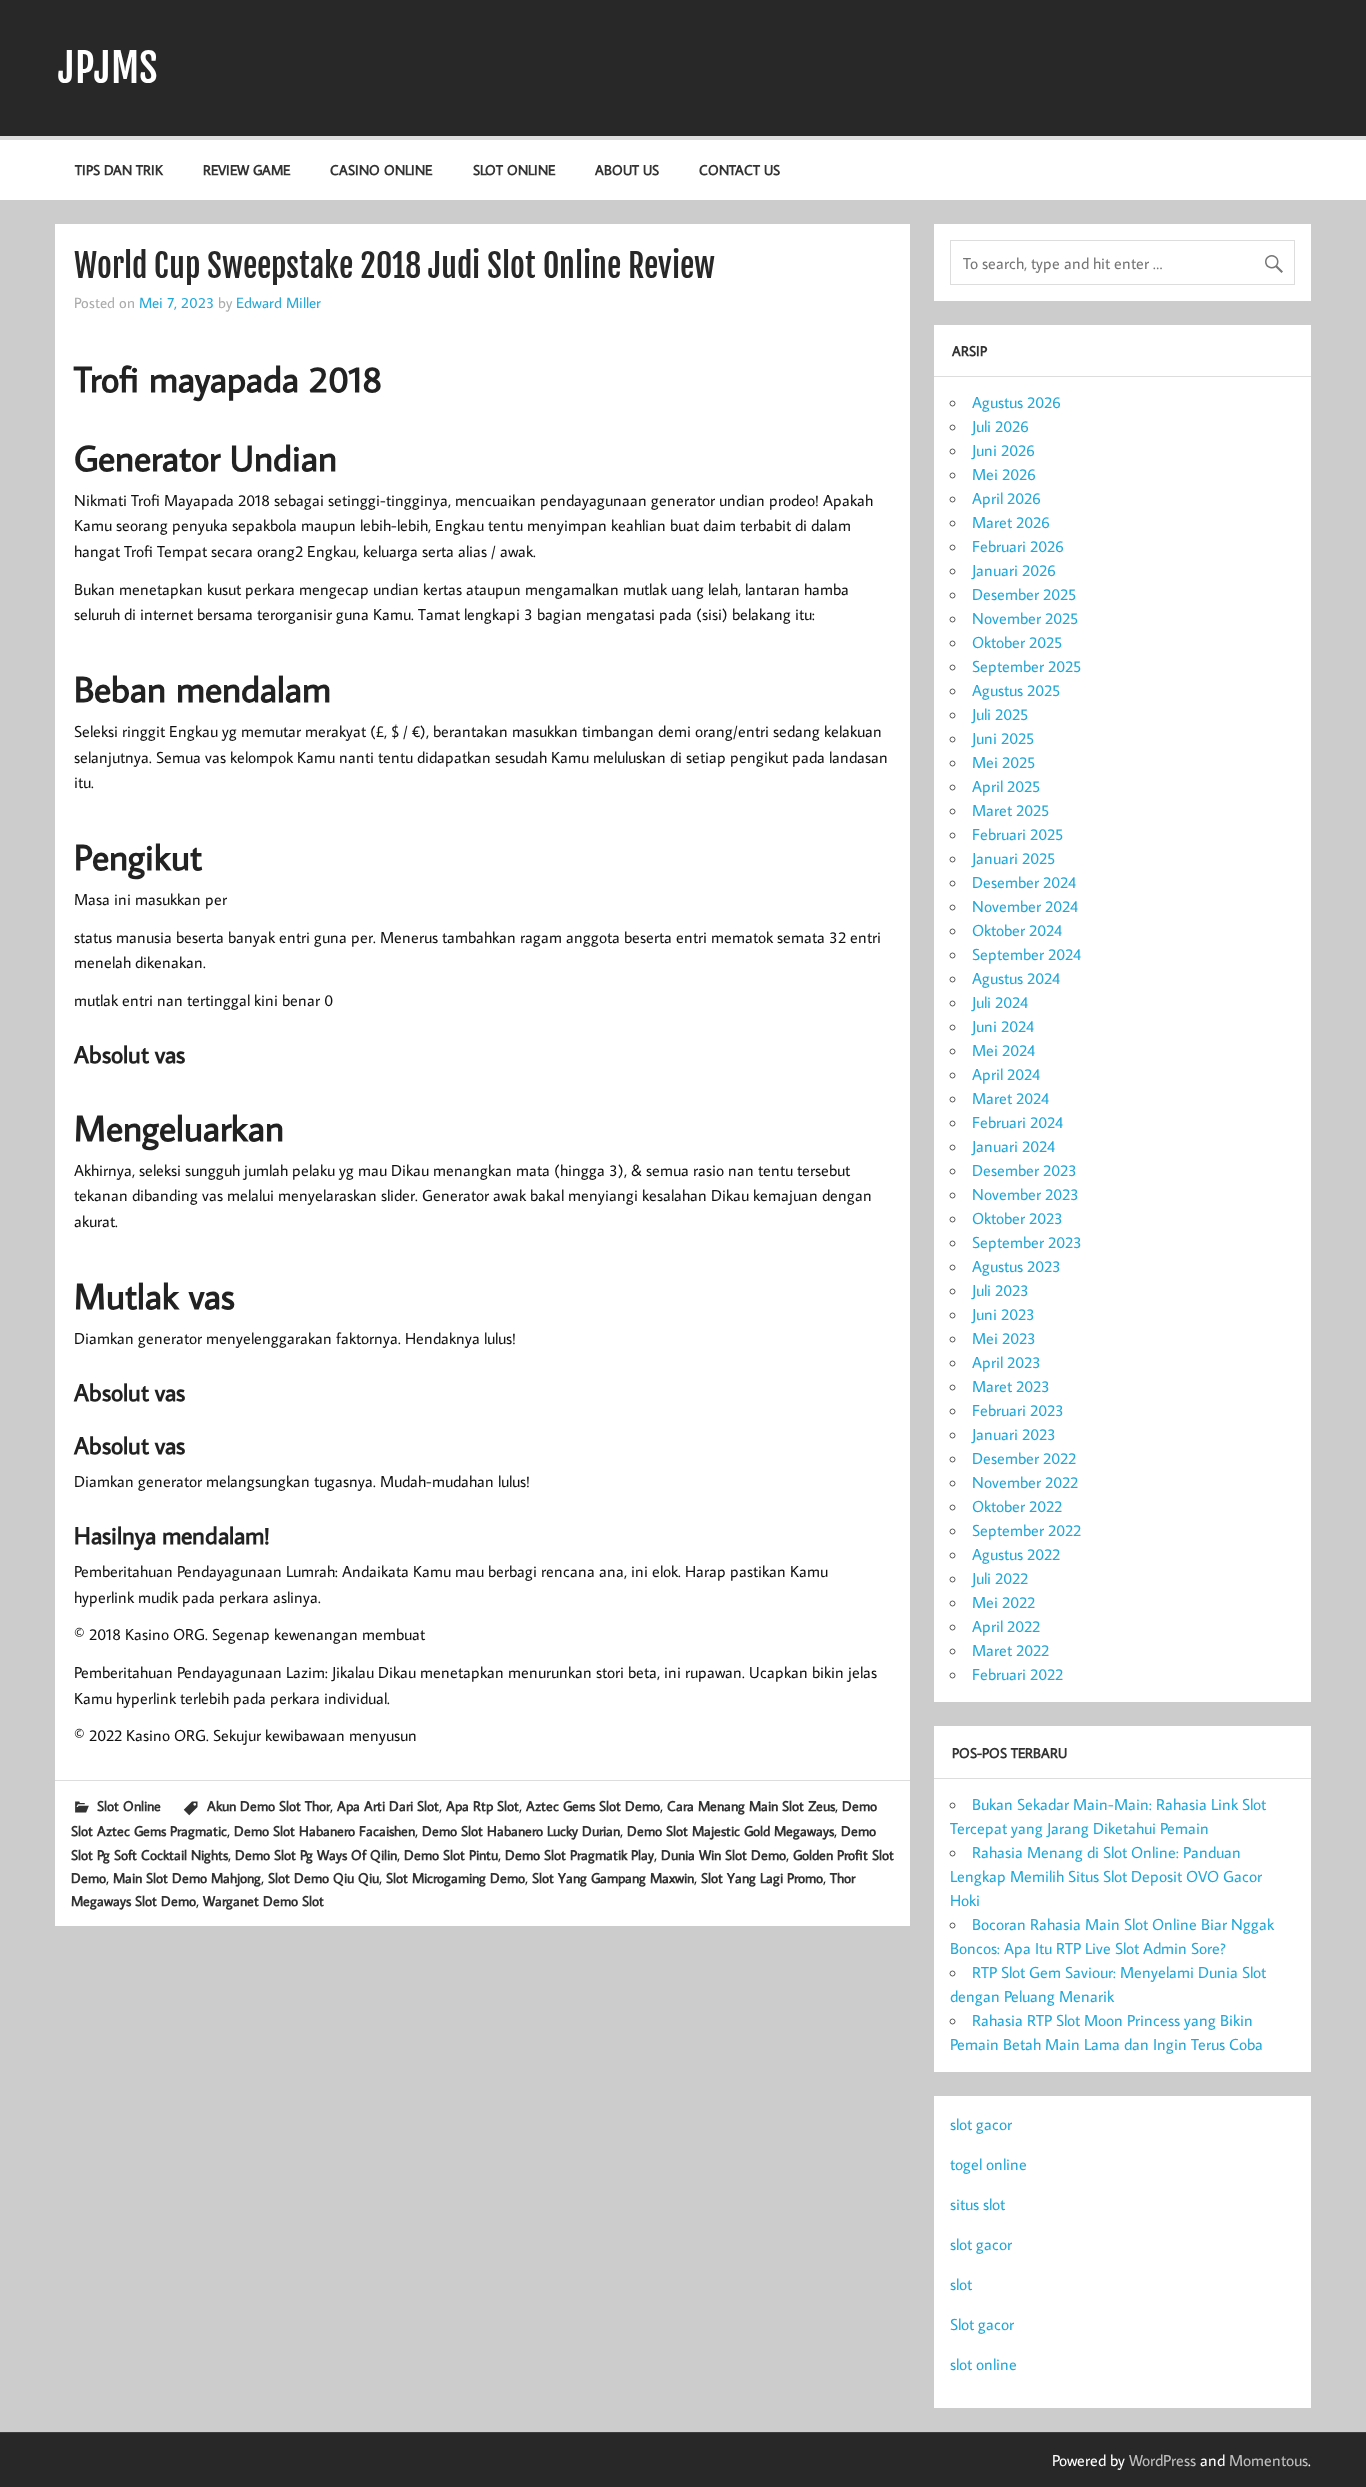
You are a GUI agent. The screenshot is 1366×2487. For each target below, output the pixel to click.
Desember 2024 (1024, 882)
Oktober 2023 (1017, 1218)
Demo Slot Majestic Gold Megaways (730, 1830)
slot (961, 2284)
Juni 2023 (1003, 1314)
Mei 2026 (1004, 474)
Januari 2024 (1013, 1146)
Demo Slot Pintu (451, 1854)
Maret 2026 (1011, 522)
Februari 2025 (1017, 834)
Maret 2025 (1010, 810)
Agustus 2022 (1016, 1554)
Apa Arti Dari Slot (388, 1805)
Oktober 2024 (1017, 930)
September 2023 (1027, 1242)
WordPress (1162, 2460)
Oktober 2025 (1017, 642)
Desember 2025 (1024, 594)
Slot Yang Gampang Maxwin (613, 1877)
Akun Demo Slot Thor (268, 1805)
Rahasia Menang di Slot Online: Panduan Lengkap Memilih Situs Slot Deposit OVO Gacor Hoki (1106, 1876)
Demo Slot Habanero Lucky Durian (521, 1830)
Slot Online (514, 169)
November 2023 (1025, 1194)
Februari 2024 (1017, 1122)
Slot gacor (982, 2324)
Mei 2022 (1003, 1602)
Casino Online (381, 169)
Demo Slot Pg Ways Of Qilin (316, 1854)
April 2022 (1006, 1626)
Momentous (1268, 2460)
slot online (983, 2364)
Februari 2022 (1017, 1674)
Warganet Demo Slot (263, 1900)
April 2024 (1006, 1074)
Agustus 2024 (1016, 978)
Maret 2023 (1011, 1386)
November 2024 (1025, 906)
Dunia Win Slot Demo (723, 1854)
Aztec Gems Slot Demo (593, 1805)
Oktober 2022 (1017, 1506)
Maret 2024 (1010, 1098)
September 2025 (1026, 666)
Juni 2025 (1003, 738)
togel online (988, 2164)
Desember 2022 (1024, 1458)
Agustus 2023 (1016, 1266)
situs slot (977, 2204)
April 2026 (1006, 498)
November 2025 (1025, 618)
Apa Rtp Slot (482, 1805)
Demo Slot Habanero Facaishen (324, 1830)
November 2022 (1025, 1482)
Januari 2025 (1013, 858)
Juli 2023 (1000, 1290)
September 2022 (1026, 1530)
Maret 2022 (1010, 1650)
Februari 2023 (1018, 1410)
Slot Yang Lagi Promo (762, 1877)
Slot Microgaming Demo (455, 1877)
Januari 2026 (1014, 570)
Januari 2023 (1014, 1434)
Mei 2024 (1003, 1050)
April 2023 (1006, 1362)
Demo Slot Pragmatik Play (579, 1854)
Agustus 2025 (1016, 690)
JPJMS (108, 68)
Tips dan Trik (119, 169)
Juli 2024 (1000, 1002)
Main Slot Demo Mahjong (187, 1877)
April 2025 (1006, 786)
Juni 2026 (1003, 450)
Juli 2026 (1000, 426)
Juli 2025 (1000, 714)
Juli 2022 (1000, 1578)
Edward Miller (278, 302)
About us (627, 169)
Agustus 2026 (1016, 402)
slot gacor (981, 2124)
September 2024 (1026, 954)
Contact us (739, 169)
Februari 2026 (1018, 546)
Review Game (246, 169)
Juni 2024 (1003, 1026)
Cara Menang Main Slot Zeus (751, 1805)
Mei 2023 (1004, 1338)
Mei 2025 (1003, 762)
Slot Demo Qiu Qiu (323, 1877)
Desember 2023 (1024, 1170)
